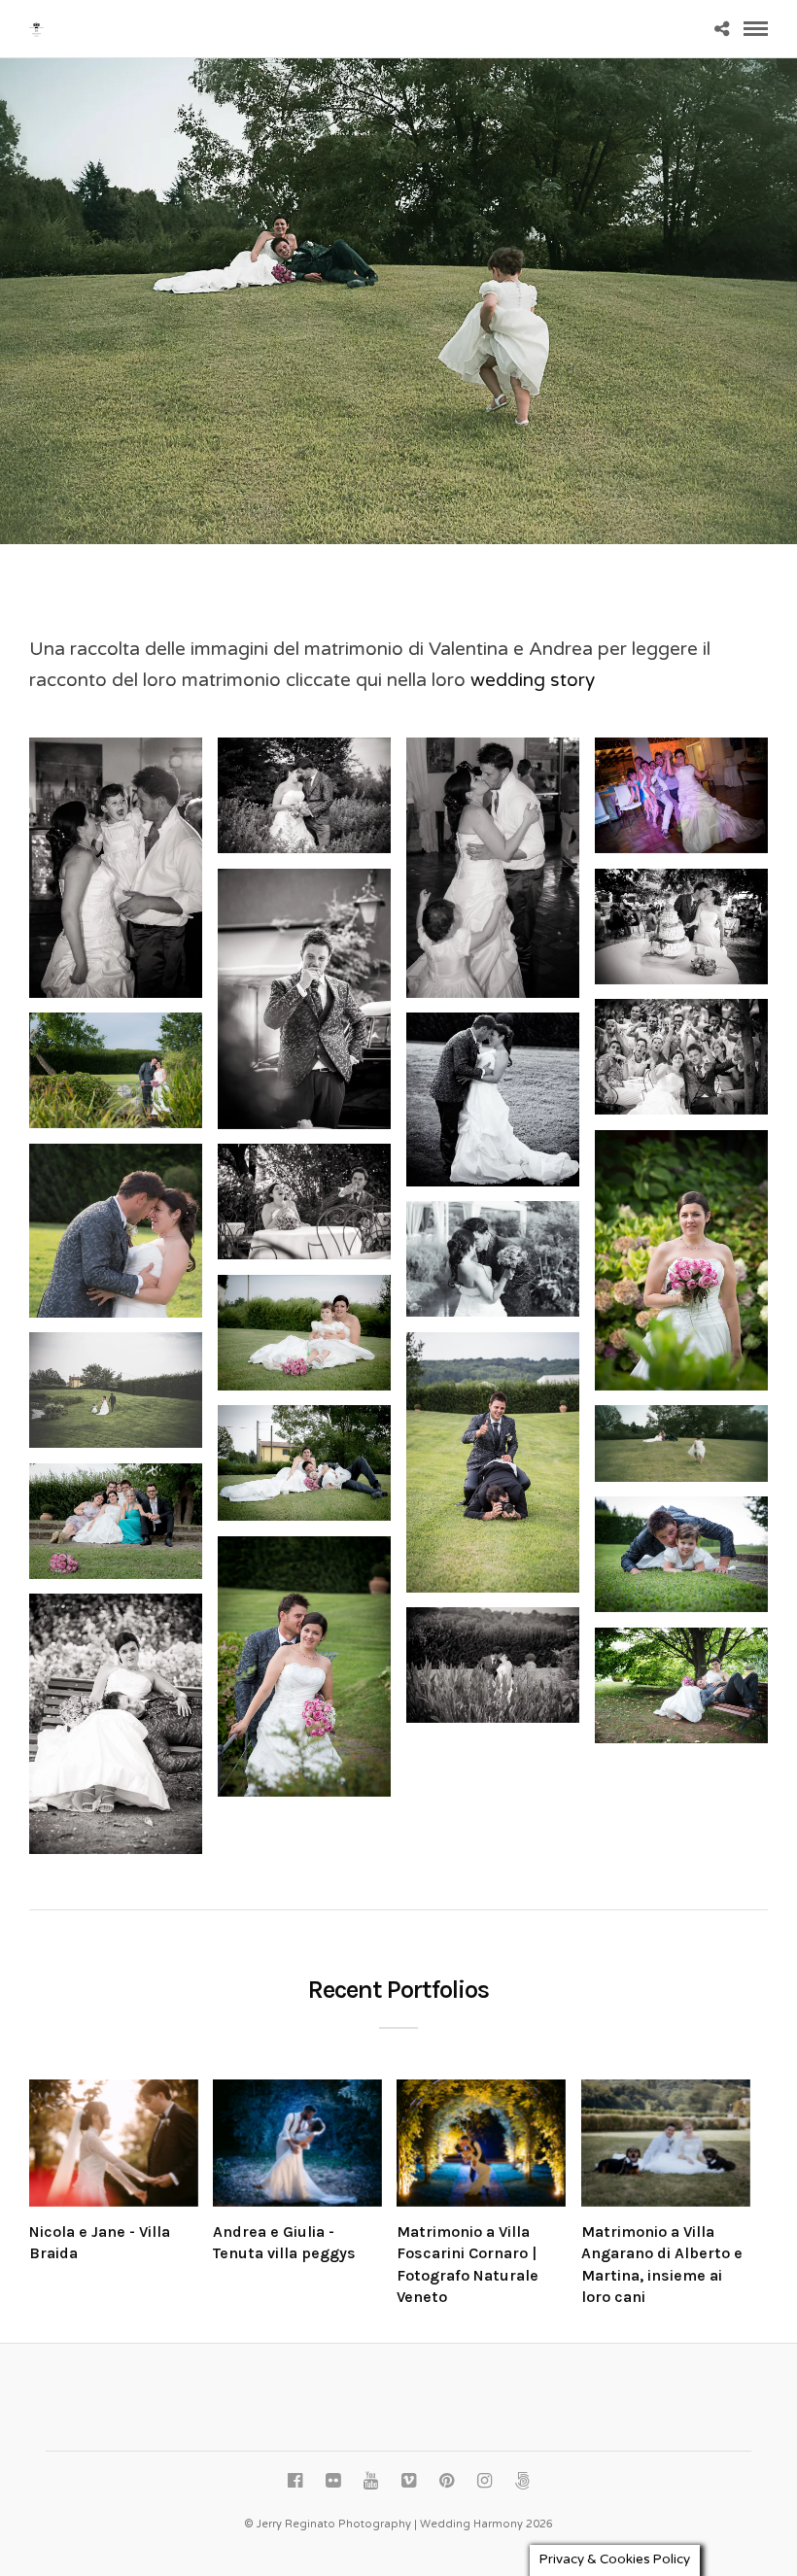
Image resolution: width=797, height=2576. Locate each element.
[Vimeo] (408, 2481)
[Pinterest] (446, 2481)
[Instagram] (484, 2481)
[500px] (522, 2481)
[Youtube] (370, 2481)
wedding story (533, 680)
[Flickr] (332, 2481)
